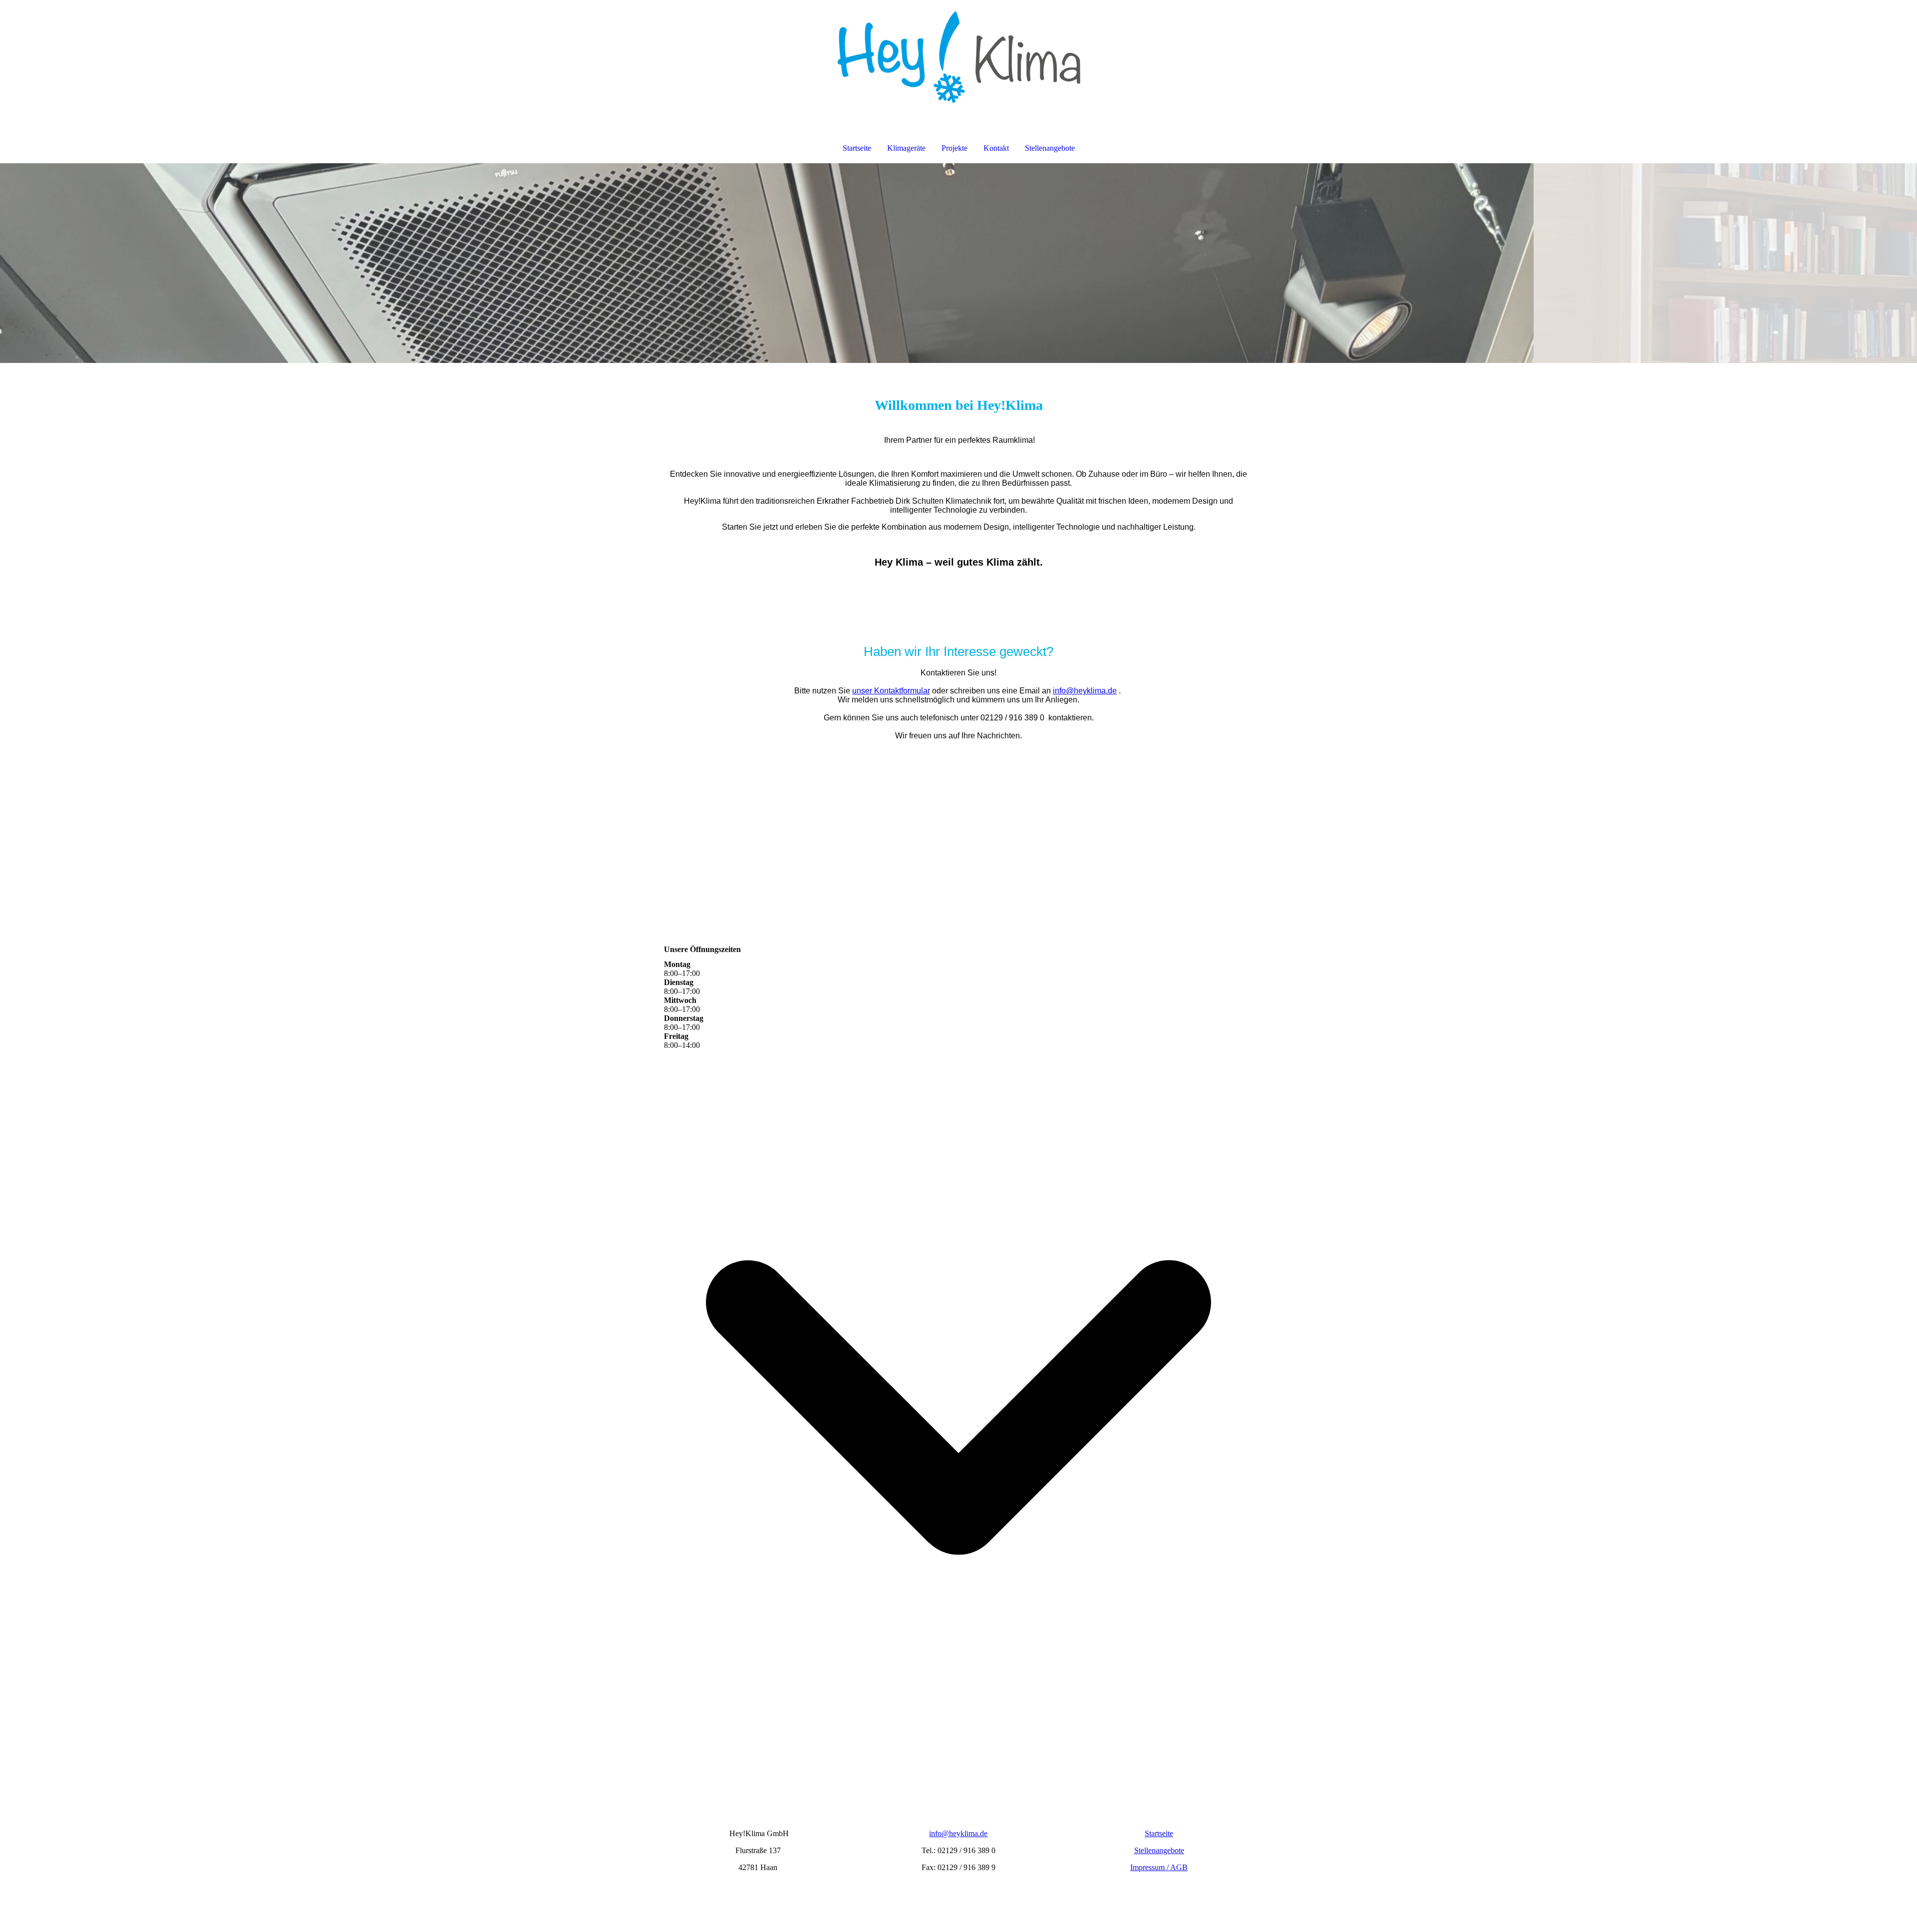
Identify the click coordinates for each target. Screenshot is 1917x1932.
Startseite (857, 148)
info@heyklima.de (1085, 691)
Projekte (955, 148)
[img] (958, 53)
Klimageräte (906, 148)
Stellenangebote (1050, 148)
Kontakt (996, 148)
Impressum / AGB (1159, 1867)
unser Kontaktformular (891, 691)
